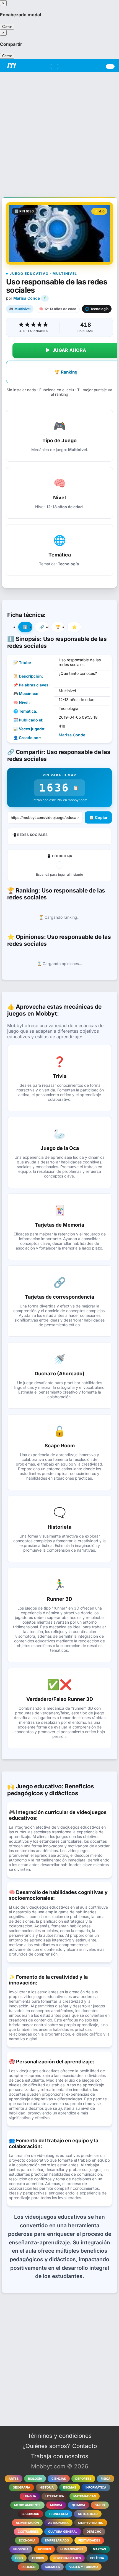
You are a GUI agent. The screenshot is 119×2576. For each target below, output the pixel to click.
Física (106, 2479)
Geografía (21, 2487)
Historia (47, 2487)
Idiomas (70, 2487)
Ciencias (59, 2479)
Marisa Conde (27, 298)
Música (56, 2505)
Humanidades (72, 2549)
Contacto (85, 2446)
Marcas (99, 2549)
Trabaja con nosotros (60, 2456)
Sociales (52, 2567)
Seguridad (30, 2514)
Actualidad (88, 2514)
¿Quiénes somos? (46, 2446)
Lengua (30, 2496)
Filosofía (21, 2549)
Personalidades (67, 2558)
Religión (29, 2567)
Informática (96, 2487)
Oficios (38, 2558)
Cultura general (63, 2532)
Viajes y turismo (83, 2567)
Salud (100, 2505)
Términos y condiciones (60, 2436)
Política (97, 2558)
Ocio (19, 2558)
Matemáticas (85, 2496)
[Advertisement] (59, 131)
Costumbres (28, 2532)
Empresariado (57, 2540)
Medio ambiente (27, 2505)
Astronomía (58, 2523)
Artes (14, 2479)
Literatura (55, 2496)
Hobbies (44, 2549)
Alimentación (27, 2523)
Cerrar (7, 27)
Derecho (94, 2532)
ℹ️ (25, 627)
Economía (27, 2540)
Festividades (89, 2540)
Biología (35, 2479)
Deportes (83, 2479)
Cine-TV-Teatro (91, 2523)
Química (78, 2505)
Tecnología (59, 2514)
